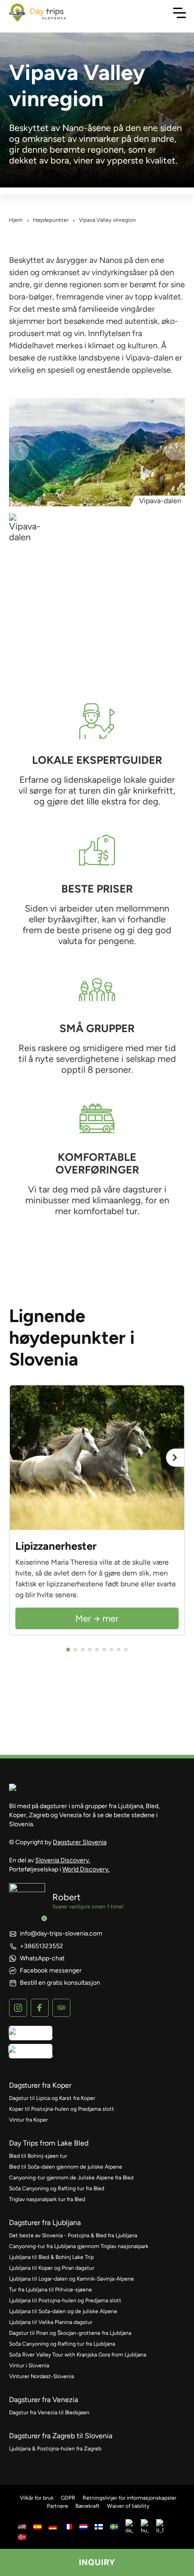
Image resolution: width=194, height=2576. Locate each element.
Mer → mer (97, 1618)
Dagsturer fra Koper (40, 2085)
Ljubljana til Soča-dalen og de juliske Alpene (63, 2311)
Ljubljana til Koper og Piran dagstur (52, 2268)
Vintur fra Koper (28, 2120)
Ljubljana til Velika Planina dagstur (51, 2322)
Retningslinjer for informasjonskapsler (129, 2498)
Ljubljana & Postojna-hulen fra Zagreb (55, 2449)
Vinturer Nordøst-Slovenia (42, 2376)
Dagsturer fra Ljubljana (45, 2223)
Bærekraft (88, 2506)
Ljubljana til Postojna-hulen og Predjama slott (65, 2300)
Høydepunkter (51, 220)
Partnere (58, 2506)
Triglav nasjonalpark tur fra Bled (47, 2199)
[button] (68, 1650)
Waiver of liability (128, 2506)
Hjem (16, 220)
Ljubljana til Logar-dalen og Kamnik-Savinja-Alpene (72, 2279)
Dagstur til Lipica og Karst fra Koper (52, 2098)
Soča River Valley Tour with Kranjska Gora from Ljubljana (78, 2355)
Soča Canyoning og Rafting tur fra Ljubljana (62, 2344)
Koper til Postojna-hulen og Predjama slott (62, 2109)
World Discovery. (86, 1869)
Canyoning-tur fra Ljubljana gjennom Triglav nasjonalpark (79, 2246)
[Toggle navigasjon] (180, 13)
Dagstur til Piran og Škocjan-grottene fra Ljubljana (70, 2333)
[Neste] (175, 1458)
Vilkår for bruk (37, 2498)
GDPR (68, 2498)
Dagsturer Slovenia (80, 1842)
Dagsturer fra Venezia (44, 2400)
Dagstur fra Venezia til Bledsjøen (49, 2412)
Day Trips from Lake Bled (49, 2143)
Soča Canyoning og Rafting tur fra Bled (57, 2188)
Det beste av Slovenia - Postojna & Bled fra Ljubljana (73, 2235)
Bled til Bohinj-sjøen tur (38, 2156)
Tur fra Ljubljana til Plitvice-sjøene (51, 2290)
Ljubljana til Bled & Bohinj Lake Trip (51, 2257)
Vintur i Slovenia (29, 2366)
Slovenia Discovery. (63, 1860)
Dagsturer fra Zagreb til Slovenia (61, 2436)
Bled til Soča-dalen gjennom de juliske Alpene (66, 2167)
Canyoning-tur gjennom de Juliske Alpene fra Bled (71, 2178)
